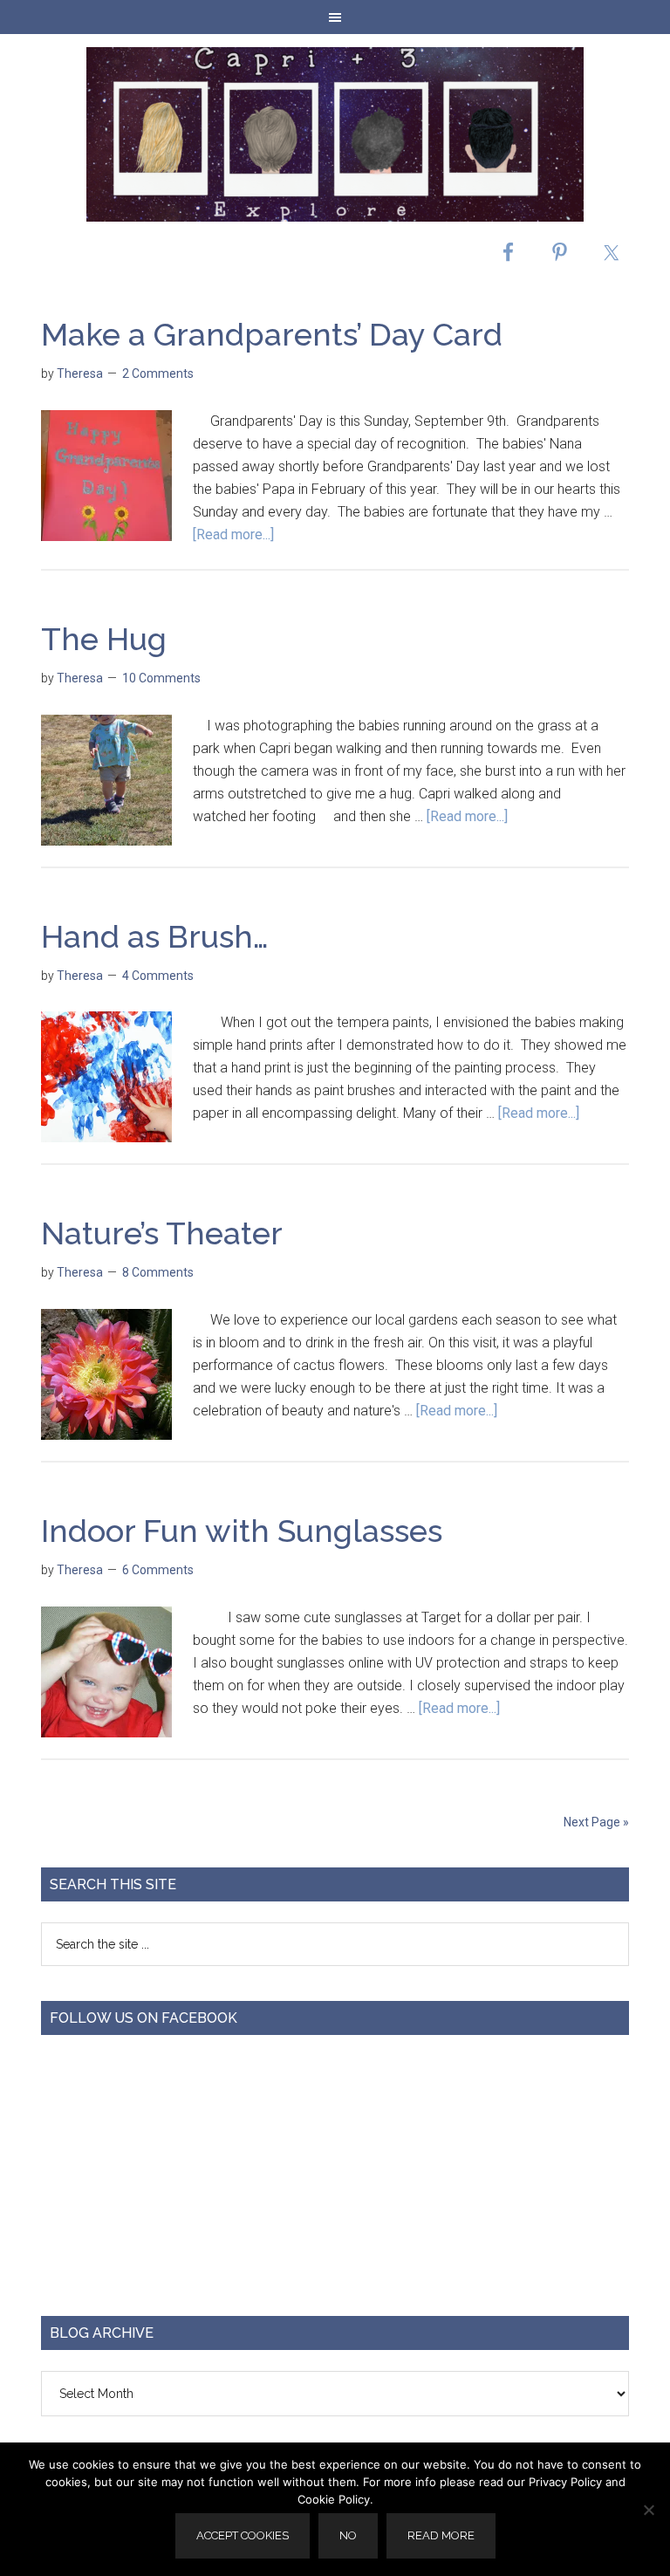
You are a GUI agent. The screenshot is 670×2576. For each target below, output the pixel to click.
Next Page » (596, 1822)
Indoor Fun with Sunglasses (242, 1531)
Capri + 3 (335, 134)
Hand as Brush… (155, 936)
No (348, 2535)
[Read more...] (233, 534)
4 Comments (158, 976)
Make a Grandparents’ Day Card (272, 334)
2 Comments (158, 373)
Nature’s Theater (162, 1233)
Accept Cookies (243, 2535)
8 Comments (158, 1272)
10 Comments (161, 678)
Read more (441, 2535)
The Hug (104, 639)
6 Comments (158, 1570)
